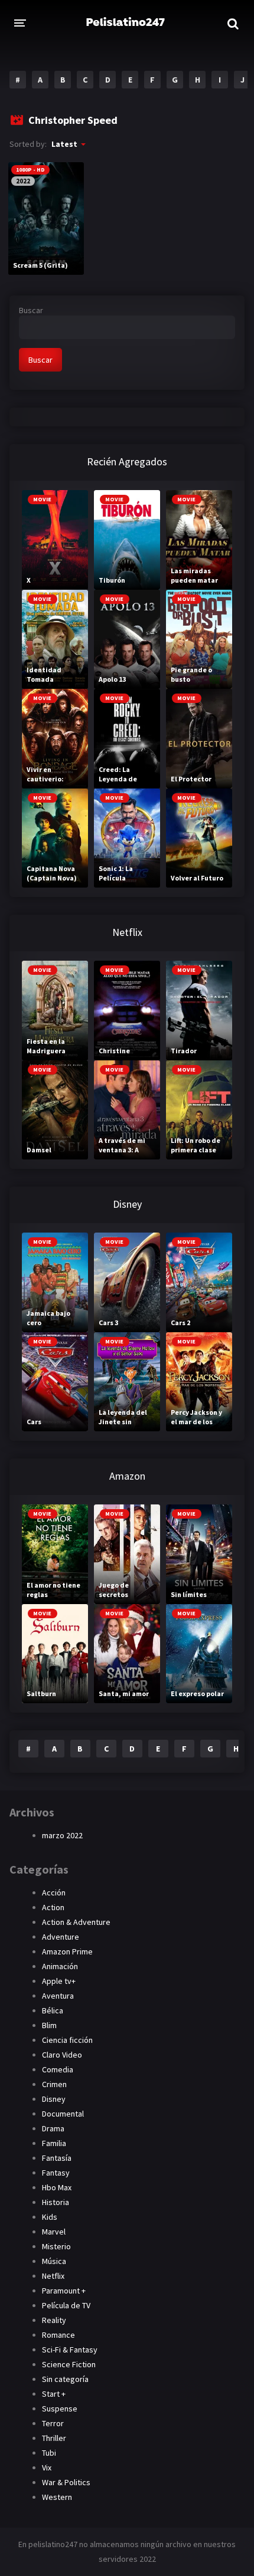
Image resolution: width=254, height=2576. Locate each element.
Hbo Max (57, 2187)
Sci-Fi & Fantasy (70, 2350)
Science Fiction (69, 2364)
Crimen (54, 2084)
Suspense (60, 2409)
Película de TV (66, 2305)
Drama (53, 2128)
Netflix (53, 2276)
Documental (63, 2114)
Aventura (58, 1996)
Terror (53, 2423)
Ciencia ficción (67, 2040)
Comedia (58, 2069)
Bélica (53, 2010)
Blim (49, 2025)
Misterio (56, 2246)
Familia (54, 2143)
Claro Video (62, 2055)
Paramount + (64, 2291)
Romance (58, 2335)
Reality (54, 2320)
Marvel (54, 2232)
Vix (47, 2467)
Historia (56, 2202)
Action (53, 1907)
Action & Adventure (76, 1922)
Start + (54, 2394)
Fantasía (57, 2158)
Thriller (54, 2438)
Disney (54, 2099)
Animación (60, 1966)
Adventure (61, 1937)
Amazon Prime (67, 1951)
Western (57, 2497)
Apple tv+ (59, 1981)
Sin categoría (65, 2379)
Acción (54, 1892)
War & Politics (66, 2482)
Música (54, 2261)
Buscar (31, 310)
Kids (50, 2217)
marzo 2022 (62, 1835)
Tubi (49, 2453)
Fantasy (56, 2173)
